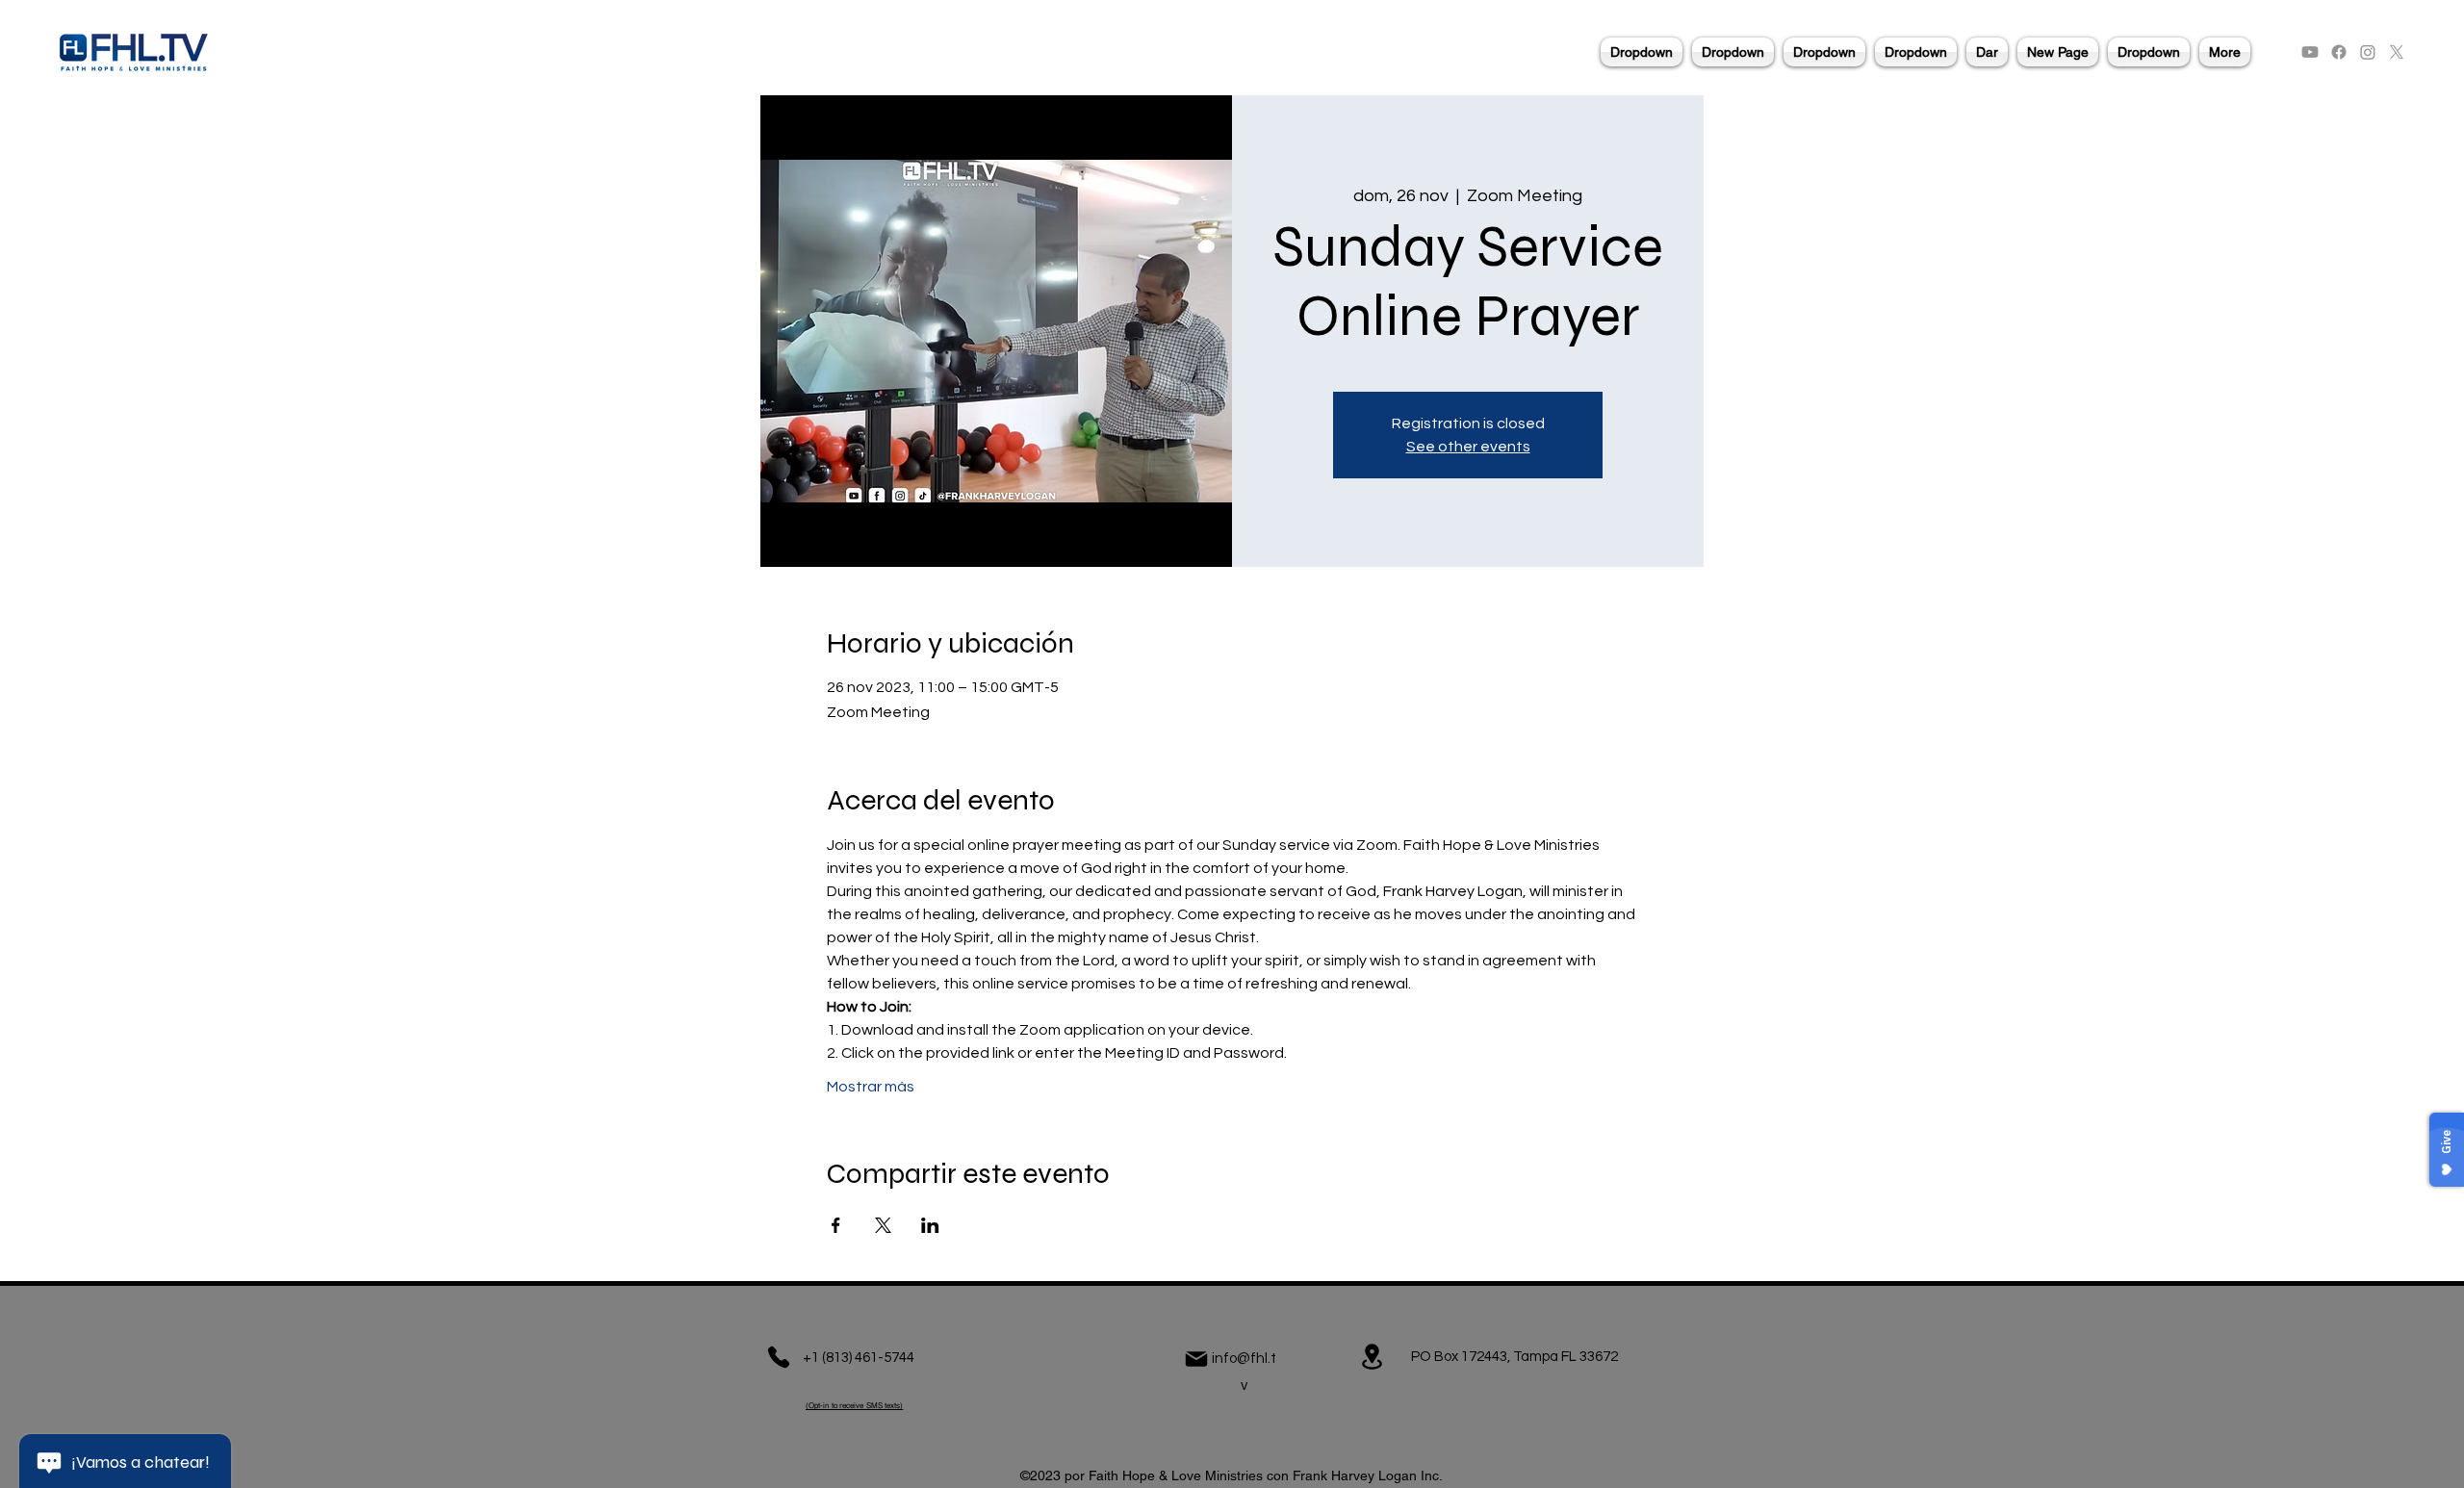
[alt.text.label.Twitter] (2397, 52)
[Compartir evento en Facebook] (836, 1225)
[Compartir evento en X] (883, 1225)
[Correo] (1196, 1359)
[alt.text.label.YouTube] (2310, 52)
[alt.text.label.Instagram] (2368, 52)
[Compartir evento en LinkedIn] (930, 1225)
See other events (1468, 447)
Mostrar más (871, 1087)
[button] (1642, 52)
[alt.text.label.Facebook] (2339, 52)
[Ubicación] (1372, 1357)
